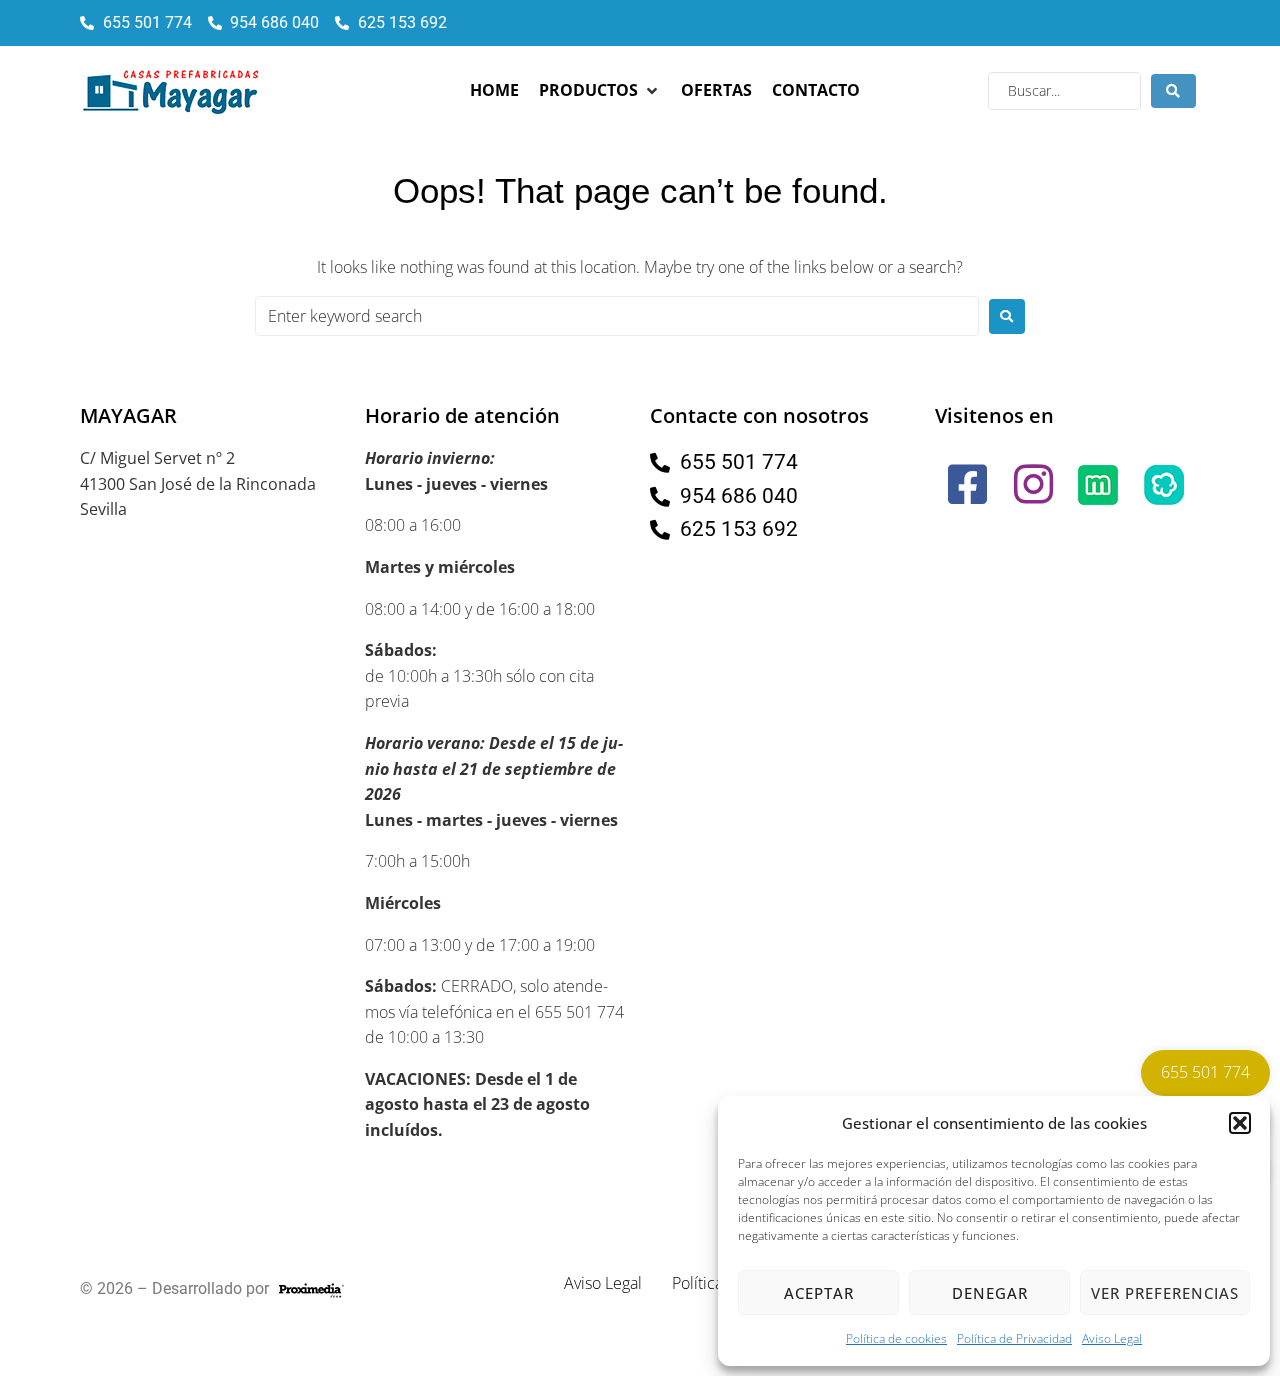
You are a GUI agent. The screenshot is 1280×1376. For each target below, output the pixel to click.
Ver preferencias (1165, 1293)
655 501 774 (1205, 1072)
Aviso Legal (1112, 1338)
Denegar (990, 1293)
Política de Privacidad (1014, 1338)
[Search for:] (617, 316)
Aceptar (819, 1293)
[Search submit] (1173, 91)
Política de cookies (896, 1338)
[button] (1240, 1123)
